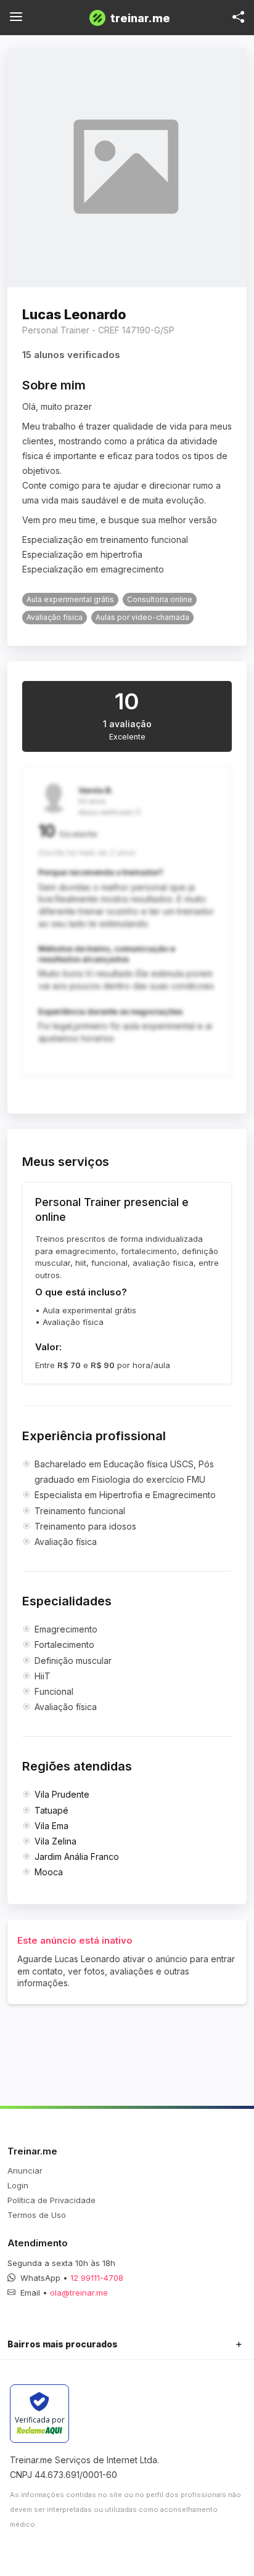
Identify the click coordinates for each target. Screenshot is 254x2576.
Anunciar (25, 2170)
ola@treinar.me (79, 2293)
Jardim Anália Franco (77, 1857)
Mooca (49, 1872)
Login (18, 2185)
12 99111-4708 (97, 2278)
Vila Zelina (55, 1841)
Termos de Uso (37, 2215)
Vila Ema (51, 1826)
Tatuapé (51, 1810)
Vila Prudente (62, 1794)
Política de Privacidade (51, 2200)
